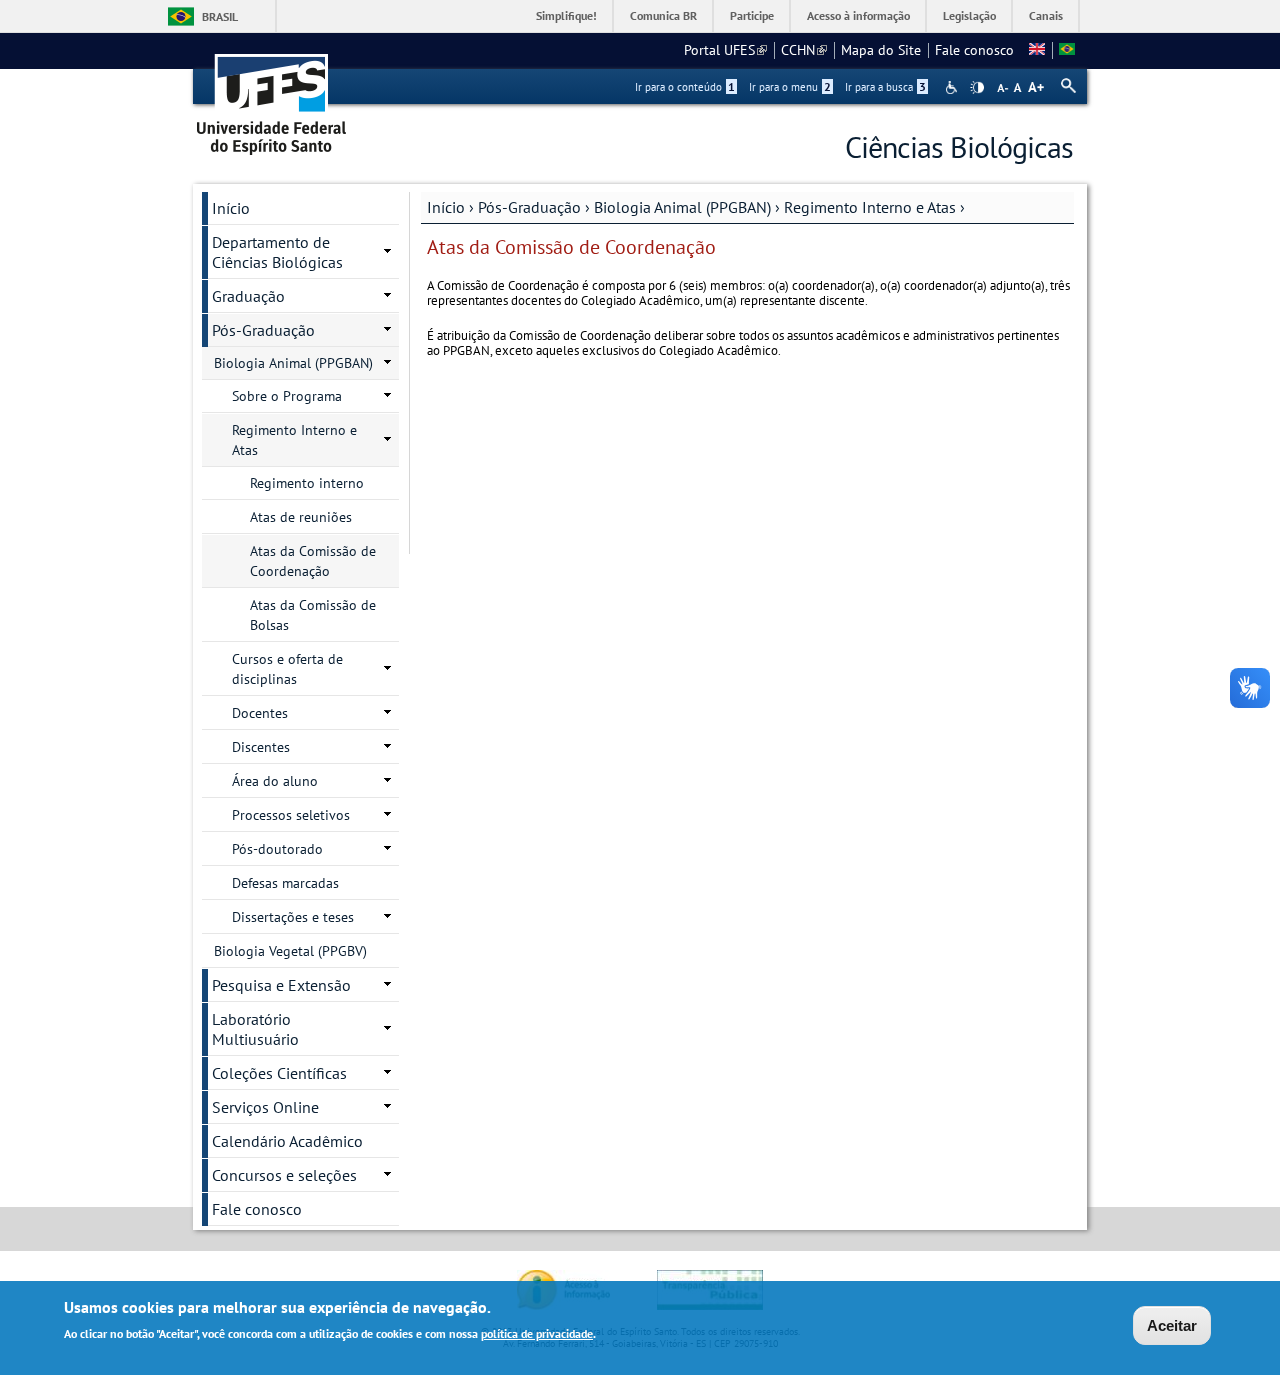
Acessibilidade (953, 87)
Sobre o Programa (287, 396)
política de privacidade (537, 1333)
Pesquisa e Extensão (281, 985)
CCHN (804, 50)
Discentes (261, 747)
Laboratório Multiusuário (255, 1029)
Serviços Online (265, 1107)
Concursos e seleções (284, 1175)
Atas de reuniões (301, 517)
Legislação (969, 15)
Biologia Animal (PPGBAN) (682, 207)
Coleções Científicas (279, 1073)
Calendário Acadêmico (287, 1141)
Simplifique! (566, 15)
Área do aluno (275, 781)
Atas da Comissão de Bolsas (313, 615)
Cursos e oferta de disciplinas (287, 669)
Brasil (220, 16)
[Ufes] (272, 97)
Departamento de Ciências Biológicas (277, 252)
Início (446, 207)
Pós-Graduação (529, 207)
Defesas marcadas (285, 883)
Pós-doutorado (277, 849)
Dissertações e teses (293, 917)
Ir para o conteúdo (685, 87)
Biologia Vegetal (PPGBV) (290, 951)
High (977, 88)
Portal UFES (725, 50)
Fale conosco (974, 50)
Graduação (248, 296)
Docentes (260, 713)
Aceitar (1172, 1325)
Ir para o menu (790, 87)
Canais (1046, 15)
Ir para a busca (885, 87)
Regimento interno (307, 483)
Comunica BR (663, 15)
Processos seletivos (291, 815)
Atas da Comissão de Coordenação (313, 561)
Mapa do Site (881, 50)
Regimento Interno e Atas (870, 207)
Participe (752, 15)
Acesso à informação (858, 15)
